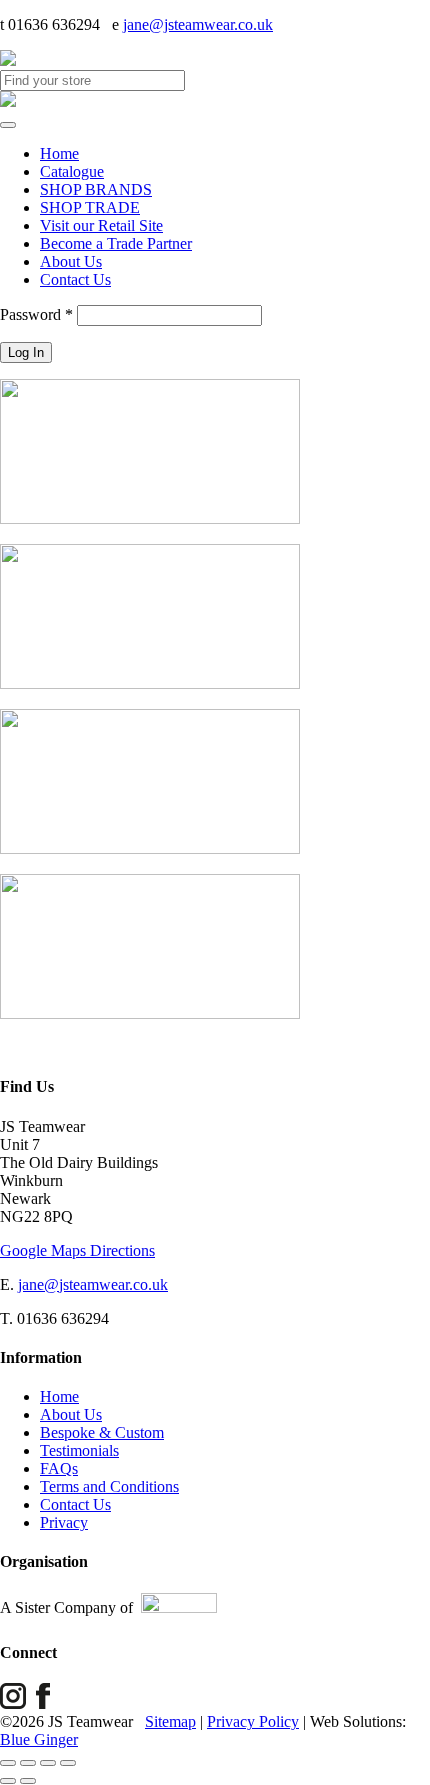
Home (59, 153)
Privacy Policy (253, 1721)
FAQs (59, 1468)
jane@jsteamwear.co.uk (198, 24)
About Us (71, 261)
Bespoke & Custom (102, 1432)
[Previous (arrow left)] (8, 1781)
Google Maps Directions (77, 1250)
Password (36, 314)
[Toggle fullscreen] (28, 1763)
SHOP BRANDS (96, 189)
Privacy (64, 1522)
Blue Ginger (39, 1739)
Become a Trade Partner (116, 243)
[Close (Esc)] (68, 1763)
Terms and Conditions (109, 1486)
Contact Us (75, 279)
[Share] (48, 1763)
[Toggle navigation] (8, 125)
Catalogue (72, 171)
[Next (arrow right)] (28, 1781)
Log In (26, 352)
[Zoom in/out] (8, 1763)
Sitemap (170, 1721)
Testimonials (79, 1450)
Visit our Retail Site (101, 225)
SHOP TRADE (90, 207)
